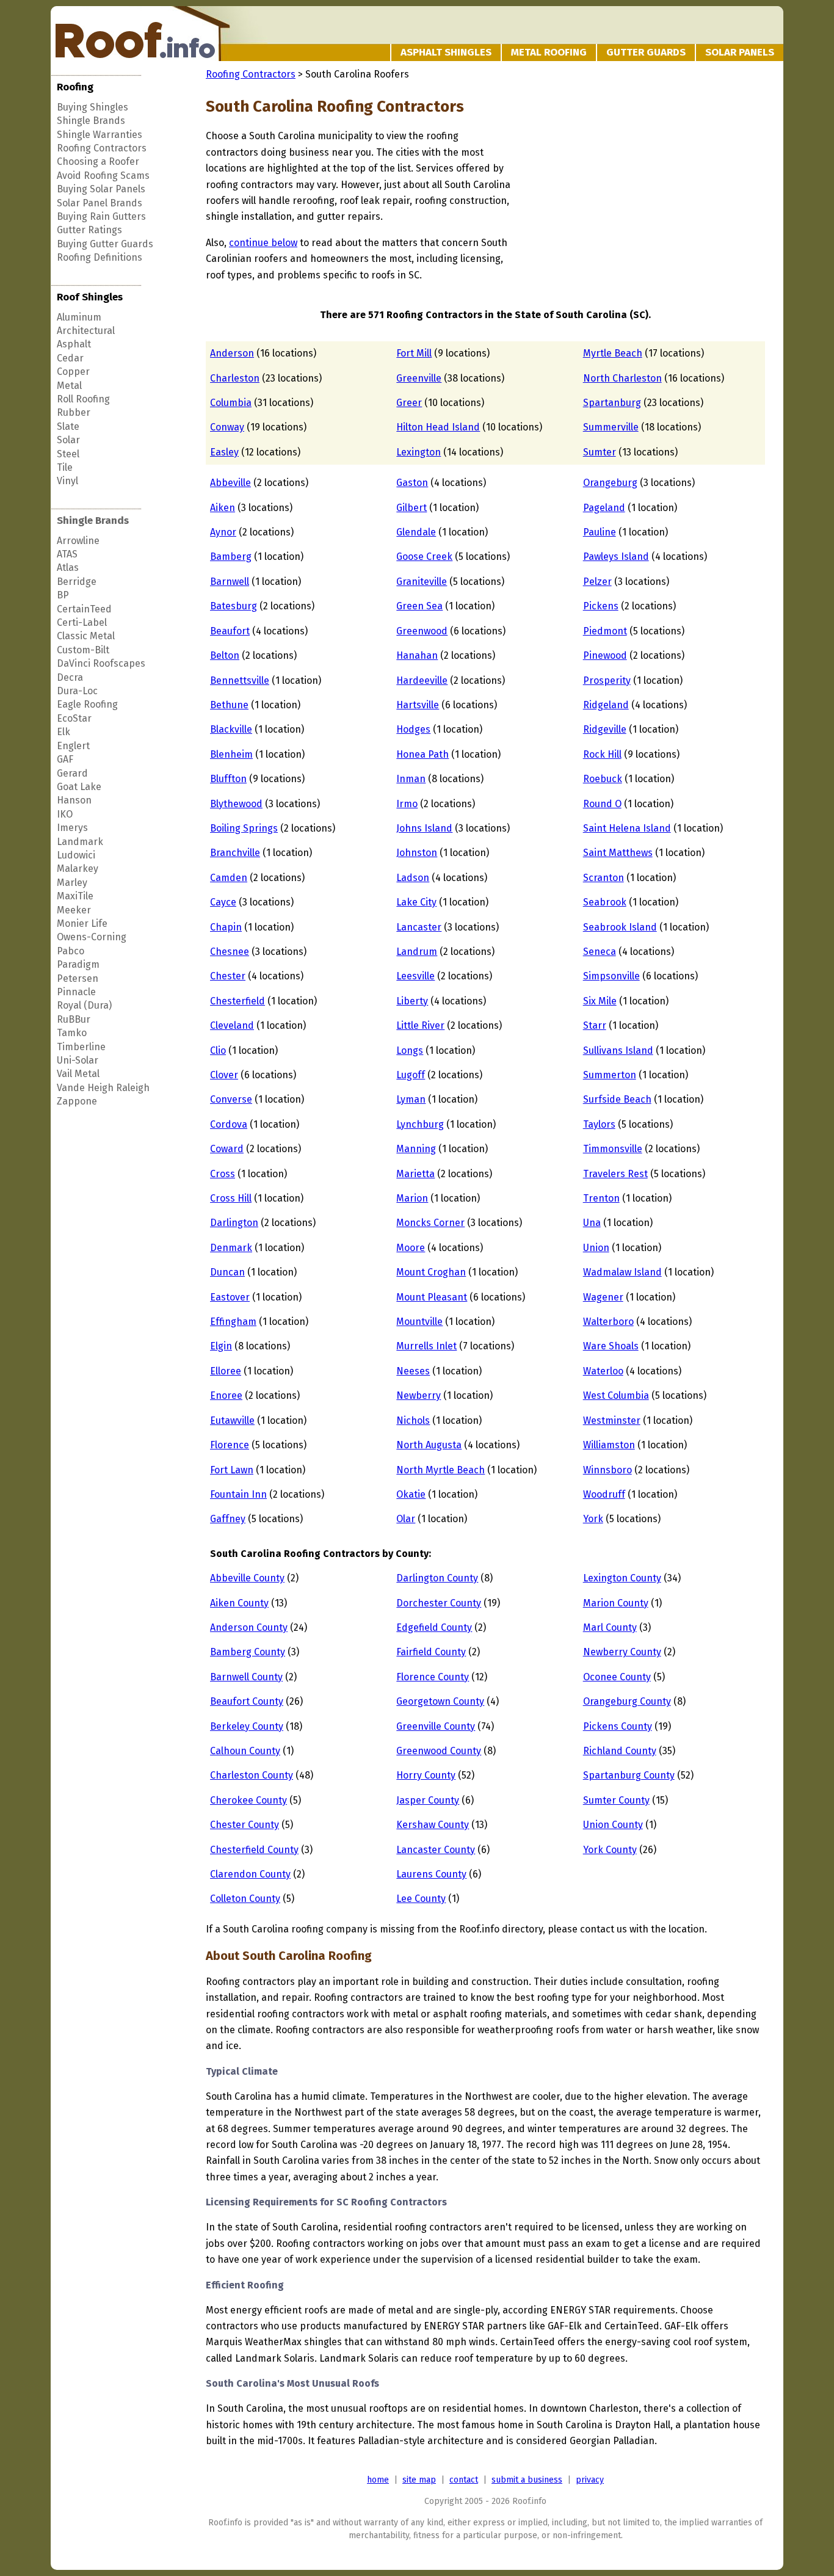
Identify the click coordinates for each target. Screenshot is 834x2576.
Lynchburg (420, 1124)
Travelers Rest (615, 1174)
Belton (225, 655)
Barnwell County (246, 1677)
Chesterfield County (254, 1850)
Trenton (601, 1198)
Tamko (72, 1033)
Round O (602, 804)
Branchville (235, 853)
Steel (68, 454)
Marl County (610, 1627)
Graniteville (422, 582)
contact (464, 2480)
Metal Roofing (549, 52)
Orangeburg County (627, 1701)
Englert (73, 746)
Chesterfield (238, 1001)
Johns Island (424, 828)
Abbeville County (247, 1578)
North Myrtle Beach (441, 1470)
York (593, 1519)
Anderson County (249, 1627)
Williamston (609, 1445)
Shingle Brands (91, 121)
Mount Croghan (431, 1272)
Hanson (74, 800)
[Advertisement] (616, 204)
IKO (65, 814)
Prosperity (607, 680)
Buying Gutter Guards (105, 244)
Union (596, 1248)
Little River (420, 1025)
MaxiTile (75, 896)
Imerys (72, 828)
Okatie (411, 1494)
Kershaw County (433, 1825)
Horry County (426, 1775)
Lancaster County (436, 1850)
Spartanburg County (629, 1775)
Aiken (223, 508)
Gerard (72, 773)
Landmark (80, 842)
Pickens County (618, 1726)
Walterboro (608, 1322)
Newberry (419, 1395)
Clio (218, 1050)
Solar (68, 440)
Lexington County (622, 1578)
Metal (69, 386)
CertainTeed (84, 609)
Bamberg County (248, 1652)
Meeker (74, 910)
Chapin (226, 927)
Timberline (81, 1047)
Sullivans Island (618, 1050)
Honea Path (422, 754)
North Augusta (429, 1445)
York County (610, 1850)
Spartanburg (612, 403)
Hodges (413, 729)
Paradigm (78, 964)
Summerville (611, 427)
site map (419, 2480)
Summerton (610, 1075)
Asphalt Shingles (446, 52)
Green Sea (419, 606)
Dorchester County (439, 1603)
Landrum (417, 952)
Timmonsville (613, 1149)
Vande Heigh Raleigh (103, 1088)
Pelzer (597, 582)
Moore (411, 1248)
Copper (73, 372)
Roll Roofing (83, 399)
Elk (63, 732)
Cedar (70, 358)
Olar (406, 1519)
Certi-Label (82, 622)
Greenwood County (439, 1751)
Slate (68, 426)
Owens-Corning (92, 937)
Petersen (78, 978)
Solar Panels (740, 52)
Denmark (231, 1248)
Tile (65, 467)
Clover (224, 1075)
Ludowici (76, 855)
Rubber (74, 412)
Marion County (616, 1603)
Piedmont (605, 631)
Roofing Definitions (100, 257)
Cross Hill (231, 1198)
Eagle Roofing (87, 704)
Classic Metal (86, 636)
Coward (227, 1149)
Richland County (620, 1751)
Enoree (226, 1395)
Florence (230, 1445)
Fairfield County (431, 1652)
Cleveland (232, 1025)
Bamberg (231, 557)
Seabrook (605, 902)
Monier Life (82, 923)
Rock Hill (602, 754)
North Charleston (622, 378)
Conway (227, 427)
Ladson (413, 878)
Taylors (599, 1124)
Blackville (231, 729)
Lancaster (419, 927)
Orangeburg (610, 483)
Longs (410, 1050)
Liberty (412, 1001)
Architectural (86, 331)
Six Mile (600, 1001)
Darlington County (437, 1578)
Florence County (433, 1677)
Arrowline (78, 541)
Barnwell (230, 582)
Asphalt (74, 344)
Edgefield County (434, 1627)
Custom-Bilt (83, 650)
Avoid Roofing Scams (103, 176)
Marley (72, 883)
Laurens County (431, 1874)
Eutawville (232, 1420)
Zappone (77, 1101)
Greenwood (422, 631)
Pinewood (605, 655)
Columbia (231, 403)
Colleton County (245, 1899)
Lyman (411, 1099)
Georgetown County (440, 1701)
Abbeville (230, 483)
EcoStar (74, 718)
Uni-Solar (78, 1060)
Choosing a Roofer (98, 161)
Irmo (407, 804)
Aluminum (79, 317)
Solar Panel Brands (100, 203)
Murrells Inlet (426, 1346)
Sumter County (616, 1800)
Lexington (419, 452)
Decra (70, 677)
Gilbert (412, 508)
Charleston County (252, 1775)
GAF (65, 759)
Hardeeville (422, 680)
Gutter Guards (646, 52)
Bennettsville (240, 680)
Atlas (68, 568)
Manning (416, 1149)
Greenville (419, 378)
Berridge (77, 582)
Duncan (227, 1272)
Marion (412, 1198)
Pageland (604, 508)
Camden (229, 878)
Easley (224, 452)
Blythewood (236, 804)
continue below (263, 243)
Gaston (412, 483)
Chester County (245, 1825)
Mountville (419, 1322)
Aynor (223, 532)
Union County (613, 1825)
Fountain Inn (238, 1494)
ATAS (67, 554)
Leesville (415, 976)
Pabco (71, 951)
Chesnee (230, 952)
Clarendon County (250, 1874)
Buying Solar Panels (101, 189)
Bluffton (228, 779)
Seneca (600, 952)
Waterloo (603, 1371)
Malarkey (78, 869)
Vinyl (67, 481)
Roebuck (603, 779)
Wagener (603, 1297)
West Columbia (616, 1395)
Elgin (221, 1346)
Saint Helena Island (627, 828)
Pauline (600, 532)
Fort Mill (414, 353)
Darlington (234, 1223)
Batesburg (234, 606)
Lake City (416, 902)
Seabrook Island (620, 927)
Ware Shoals (611, 1346)
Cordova (229, 1124)
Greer (409, 403)
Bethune (229, 705)
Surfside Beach (617, 1099)
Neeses (413, 1371)
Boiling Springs (244, 828)
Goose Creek (424, 557)
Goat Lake (79, 787)
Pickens (601, 606)
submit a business (527, 2480)
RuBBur (74, 1019)
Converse (231, 1099)
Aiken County (239, 1603)
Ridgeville (605, 729)
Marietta (415, 1174)
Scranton (604, 878)
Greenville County (436, 1726)
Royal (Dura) (84, 1005)
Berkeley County (247, 1726)
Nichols (413, 1420)
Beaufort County (247, 1701)
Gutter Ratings (89, 230)
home (378, 2480)
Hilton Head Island (438, 427)
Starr (595, 1025)
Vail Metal (78, 1074)
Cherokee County (248, 1800)
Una (592, 1223)
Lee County (421, 1899)
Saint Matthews (618, 853)
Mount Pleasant (432, 1297)
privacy (590, 2480)
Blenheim (231, 754)
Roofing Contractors (102, 148)
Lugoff (411, 1075)
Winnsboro (607, 1470)
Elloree (226, 1371)
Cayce (223, 902)
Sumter (600, 452)
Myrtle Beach (613, 353)
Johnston (417, 853)
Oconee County (617, 1677)
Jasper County (428, 1800)
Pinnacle (76, 992)
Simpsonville (611, 976)
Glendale (416, 532)
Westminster (612, 1420)
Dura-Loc (77, 691)
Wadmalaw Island (622, 1272)
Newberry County (622, 1652)
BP (63, 595)
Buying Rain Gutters (101, 216)
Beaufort (230, 631)
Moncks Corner (430, 1223)
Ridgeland (606, 705)
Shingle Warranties (100, 135)
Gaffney (228, 1519)
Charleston (235, 378)
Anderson (232, 353)
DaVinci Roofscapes (101, 663)
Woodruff (604, 1494)
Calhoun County (245, 1751)
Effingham (233, 1322)
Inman (411, 779)
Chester (228, 976)
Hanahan (417, 655)
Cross (223, 1174)
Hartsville (418, 705)
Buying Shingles (92, 107)
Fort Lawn (232, 1470)
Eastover (230, 1297)
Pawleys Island (616, 557)
